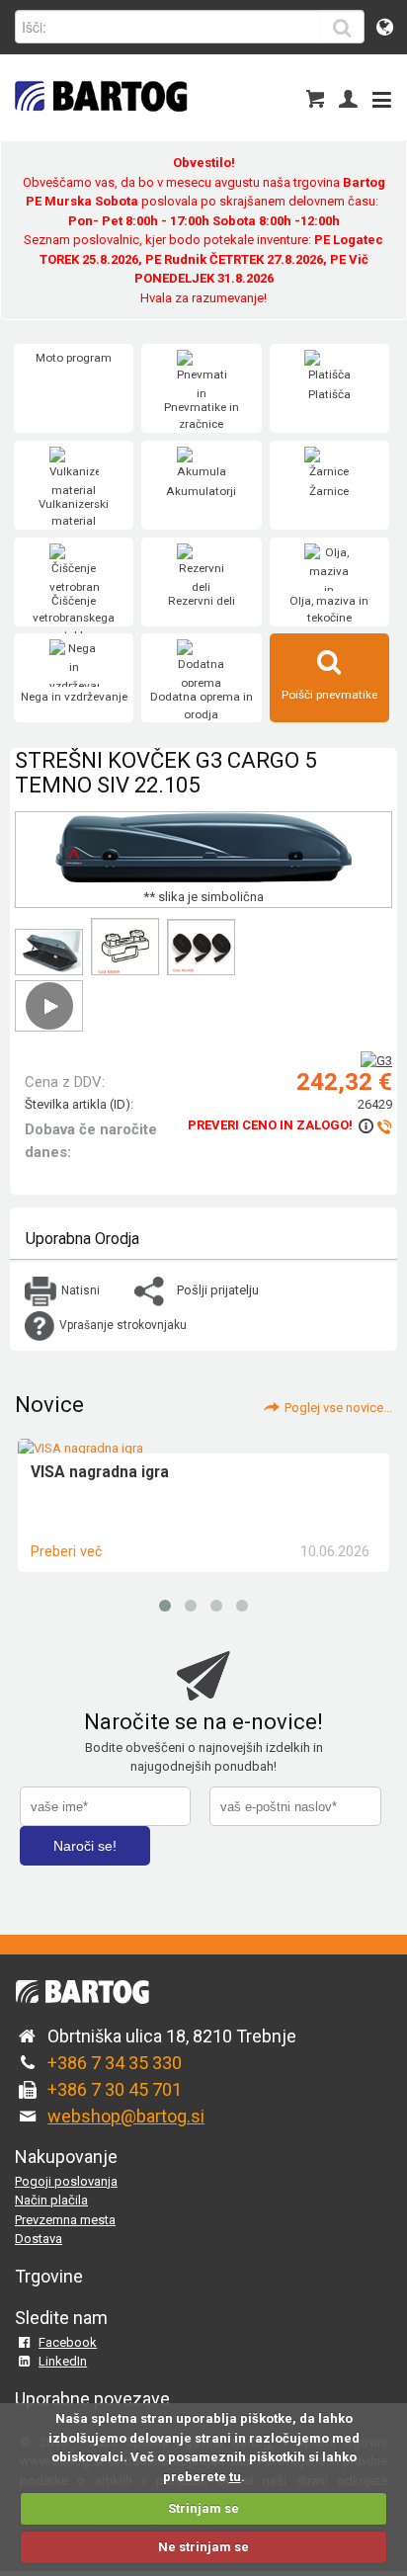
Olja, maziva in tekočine (329, 610)
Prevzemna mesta (65, 2220)
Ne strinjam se (203, 2547)
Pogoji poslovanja (66, 2181)
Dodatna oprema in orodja (202, 706)
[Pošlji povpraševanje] (374, 1126)
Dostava (39, 2239)
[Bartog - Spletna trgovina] (99, 124)
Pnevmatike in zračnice (202, 416)
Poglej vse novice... (338, 1408)
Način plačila (51, 2200)
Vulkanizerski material (74, 513)
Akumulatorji (201, 491)
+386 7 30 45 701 (115, 2089)
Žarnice (329, 491)
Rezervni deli (202, 601)
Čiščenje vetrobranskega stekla (74, 618)
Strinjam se (203, 2508)
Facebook (68, 2342)
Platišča (329, 394)
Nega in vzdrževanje (74, 697)
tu (235, 2477)
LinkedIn (63, 2361)
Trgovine (49, 2276)
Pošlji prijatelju (218, 1290)
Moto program (74, 358)
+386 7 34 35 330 (115, 2063)
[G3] (376, 1061)
